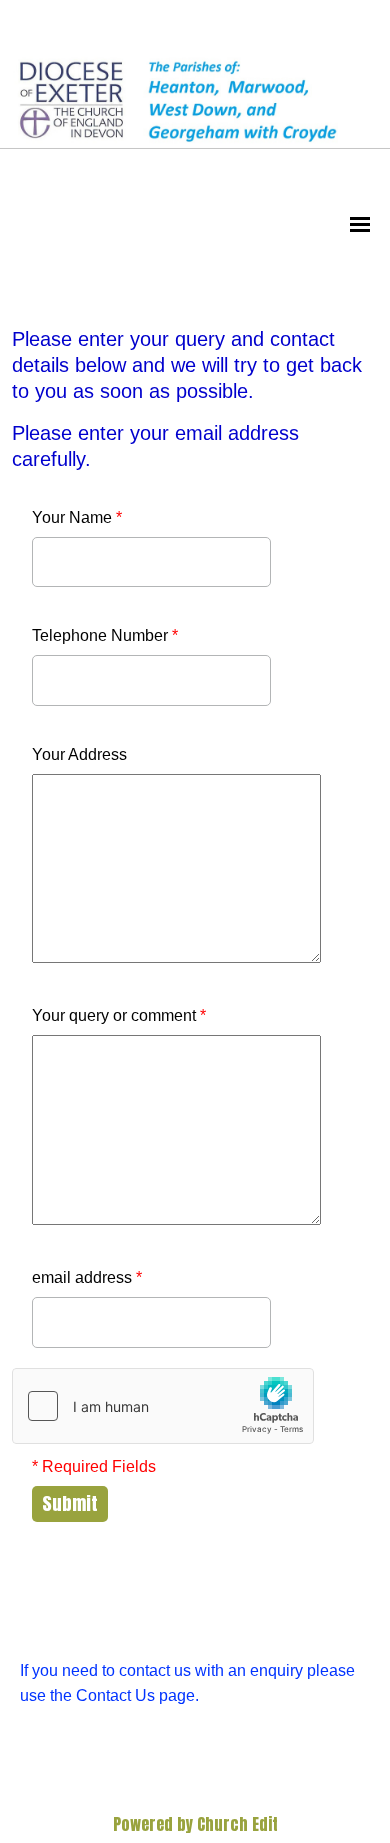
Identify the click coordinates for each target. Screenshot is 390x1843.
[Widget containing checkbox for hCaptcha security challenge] (163, 1406)
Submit (70, 1503)
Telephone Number (105, 635)
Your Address (79, 754)
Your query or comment (119, 1015)
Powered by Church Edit (195, 1824)
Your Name (77, 517)
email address (87, 1277)
